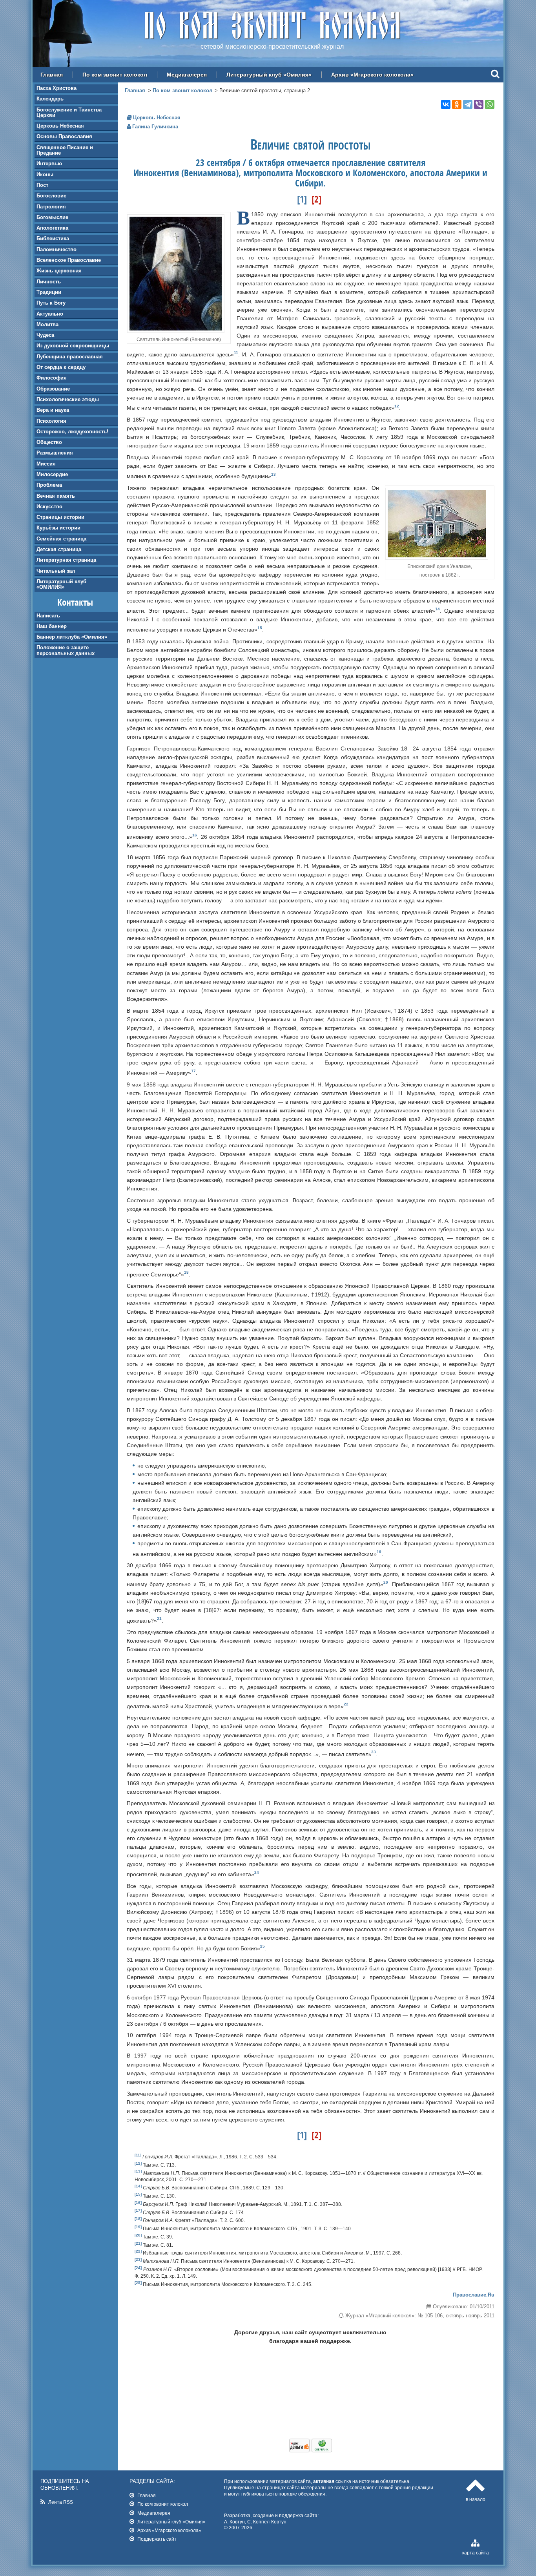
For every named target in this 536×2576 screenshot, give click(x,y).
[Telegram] (468, 104)
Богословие (51, 196)
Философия (52, 378)
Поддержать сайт (157, 2539)
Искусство (49, 507)
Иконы (45, 174)
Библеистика (53, 238)
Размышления (55, 453)
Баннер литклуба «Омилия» (72, 637)
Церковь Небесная (60, 126)
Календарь (50, 99)
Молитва (47, 324)
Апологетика (52, 228)
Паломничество (57, 249)
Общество (49, 442)
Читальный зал (56, 571)
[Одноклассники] (457, 104)
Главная (52, 75)
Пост (42, 185)
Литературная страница (66, 560)
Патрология (51, 207)
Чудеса (45, 335)
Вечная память (56, 496)
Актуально (50, 314)
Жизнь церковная (59, 271)
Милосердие (52, 474)
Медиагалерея (187, 75)
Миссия (46, 464)
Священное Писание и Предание (65, 150)
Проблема (49, 485)
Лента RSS (61, 2502)
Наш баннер (52, 626)
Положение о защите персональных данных (66, 650)
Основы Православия (64, 136)
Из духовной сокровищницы (73, 346)
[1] (302, 199)
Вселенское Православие (69, 260)
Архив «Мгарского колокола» (372, 75)
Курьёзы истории (58, 528)
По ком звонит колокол (115, 75)
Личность (49, 282)
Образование (53, 389)
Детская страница (59, 549)
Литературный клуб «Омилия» (269, 75)
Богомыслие (52, 217)
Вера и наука (53, 410)
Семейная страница (61, 539)
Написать (48, 616)
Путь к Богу (51, 303)
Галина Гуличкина (155, 127)
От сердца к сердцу (61, 367)
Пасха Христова (57, 88)
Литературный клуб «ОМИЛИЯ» (61, 584)
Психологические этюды (68, 399)
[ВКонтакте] (446, 104)
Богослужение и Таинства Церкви (69, 112)
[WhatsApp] (490, 104)
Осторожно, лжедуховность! (72, 432)
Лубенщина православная (70, 357)
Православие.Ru (474, 2295)
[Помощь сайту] (311, 2450)
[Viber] (479, 104)
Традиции (49, 292)
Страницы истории (60, 517)
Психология (51, 421)
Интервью (49, 163)
